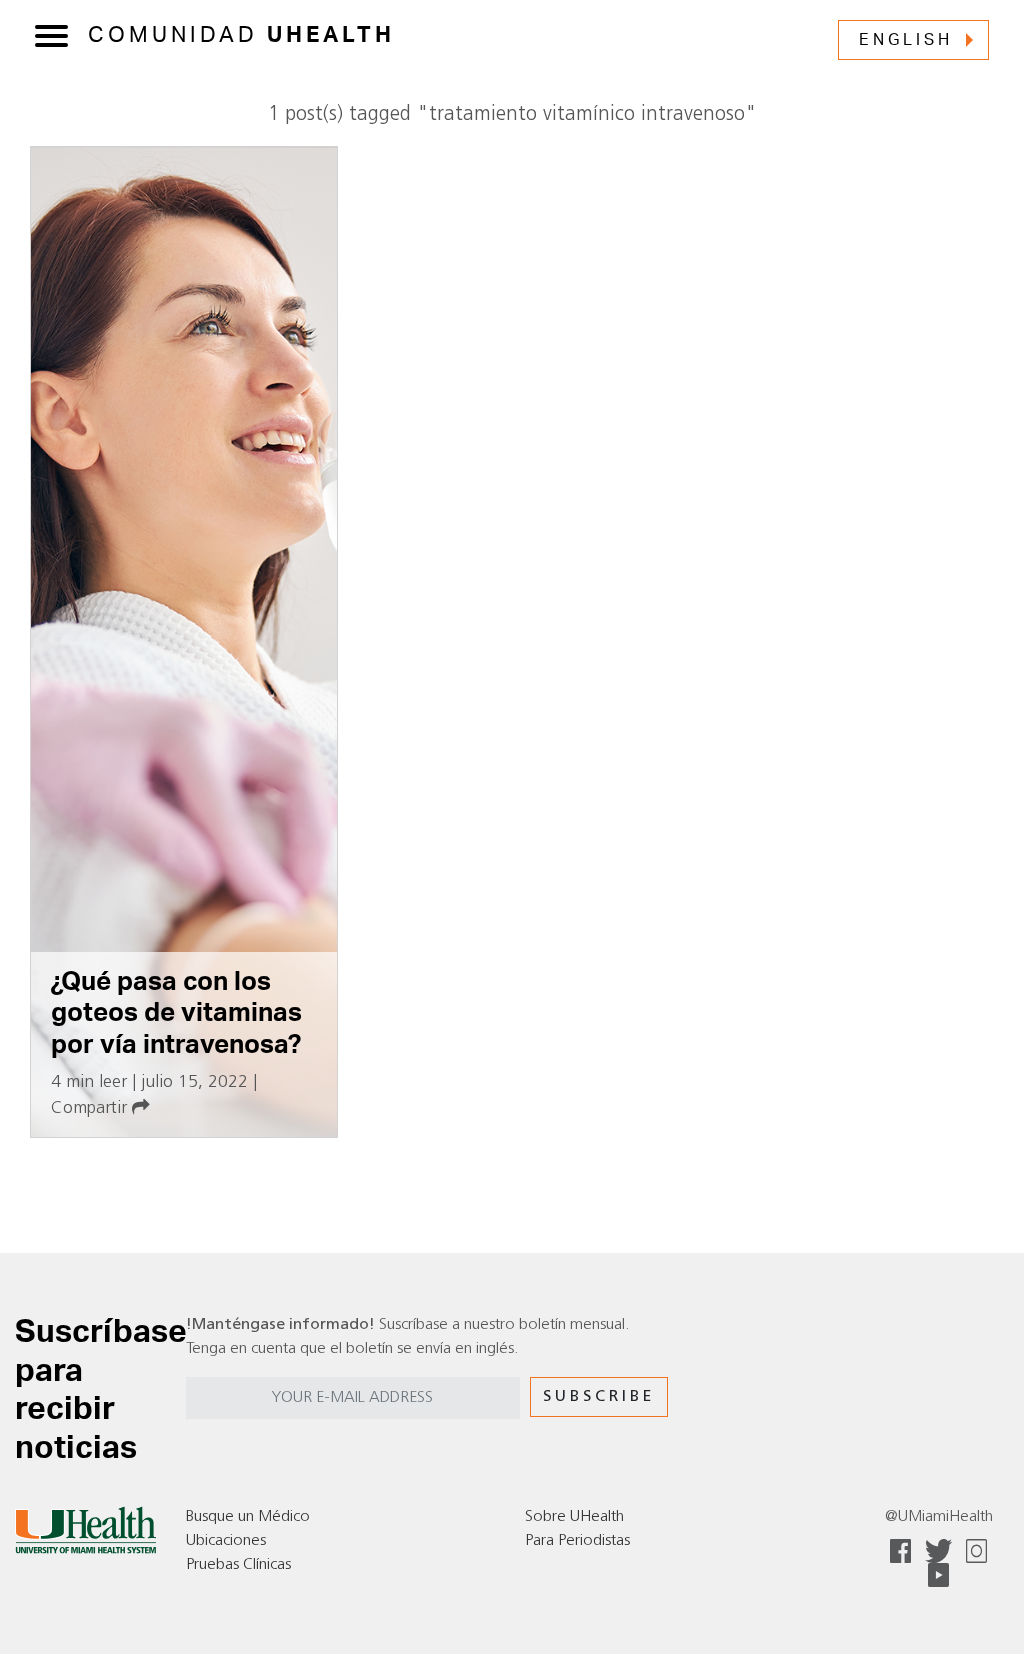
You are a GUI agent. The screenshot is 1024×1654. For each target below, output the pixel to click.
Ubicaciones (226, 1541)
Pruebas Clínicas (238, 1565)
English (906, 40)
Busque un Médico (248, 1517)
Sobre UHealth (574, 1517)
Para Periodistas (577, 1541)
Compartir (91, 1108)
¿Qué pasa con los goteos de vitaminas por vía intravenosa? (176, 1013)
